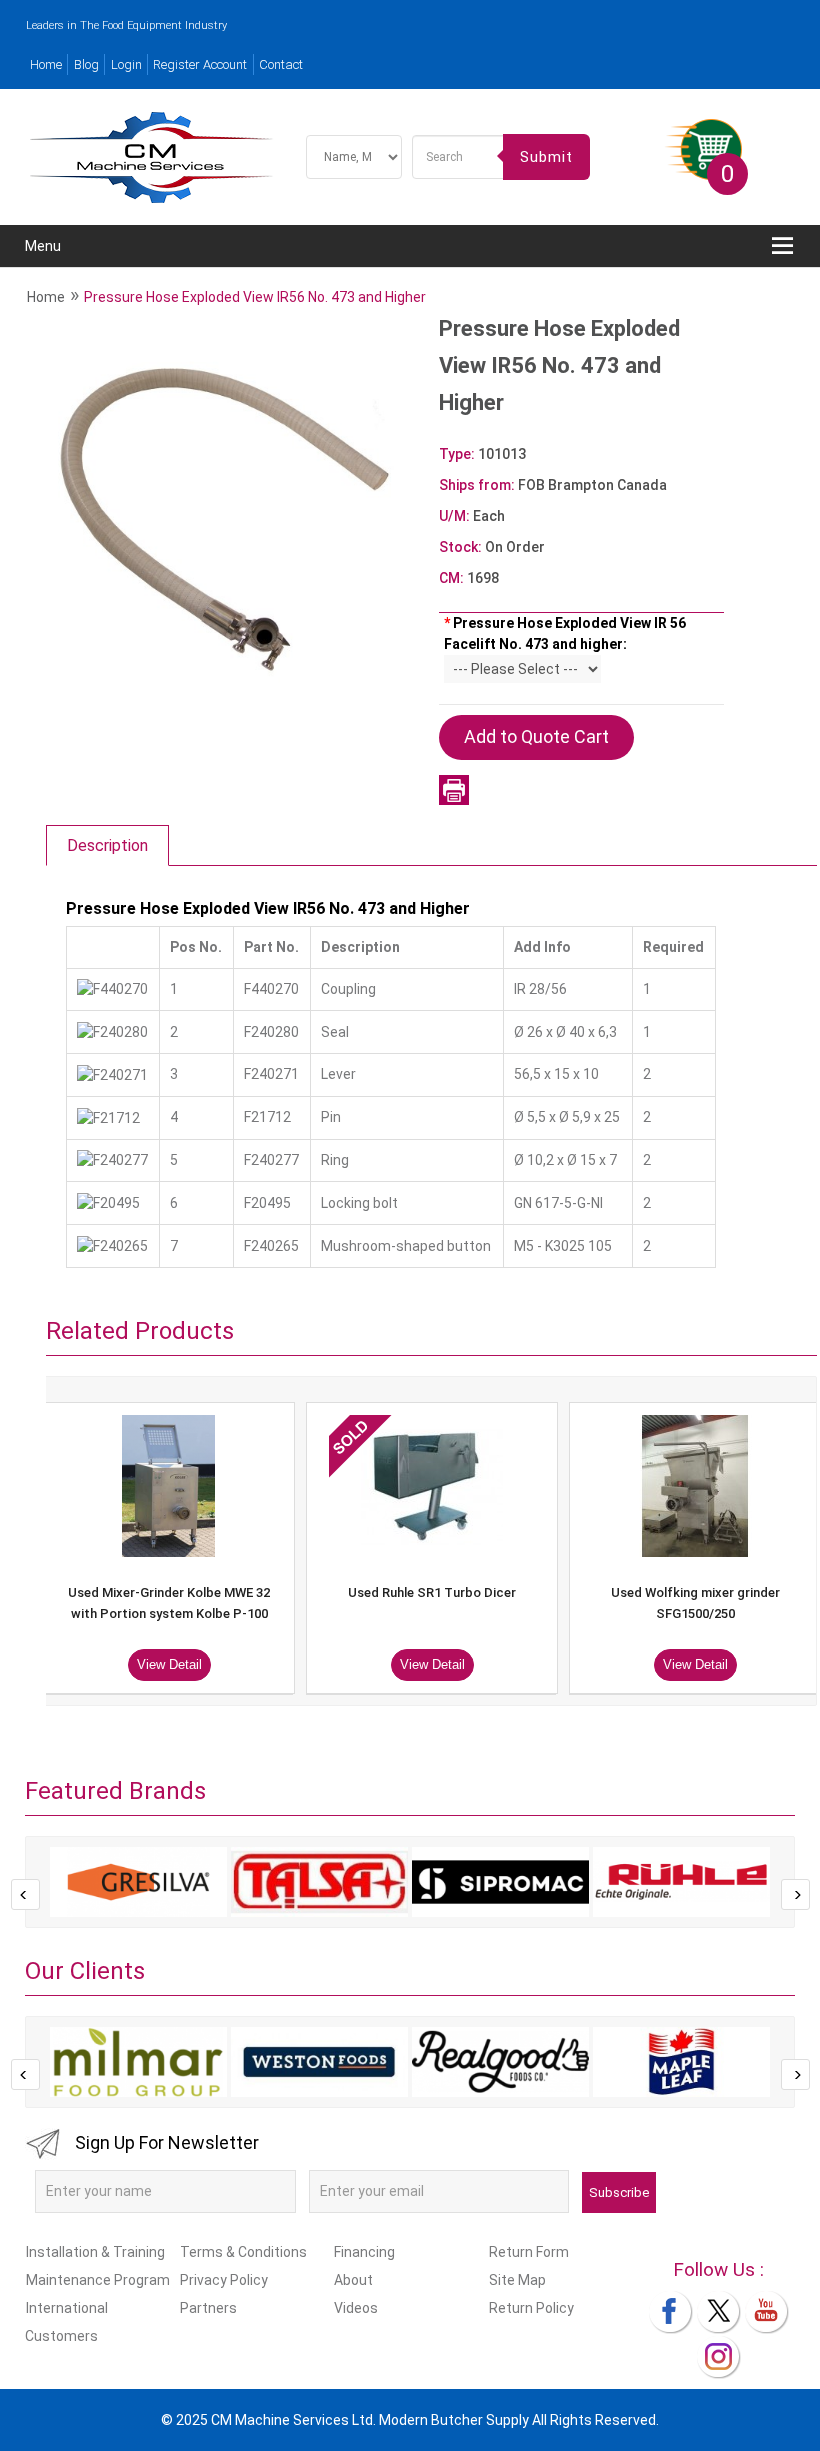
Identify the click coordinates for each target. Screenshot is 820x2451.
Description (107, 845)
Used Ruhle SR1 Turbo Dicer (262, 1592)
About (353, 2280)
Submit (546, 157)
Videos (356, 2308)
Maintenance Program (98, 2280)
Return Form (529, 2252)
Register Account (200, 64)
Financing (364, 2252)
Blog (86, 64)
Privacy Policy (224, 2280)
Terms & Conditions (243, 2252)
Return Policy (531, 2308)
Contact (281, 64)
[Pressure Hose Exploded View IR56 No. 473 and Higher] (238, 516)
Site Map (517, 2280)
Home (46, 64)
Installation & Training (95, 2252)
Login (126, 64)
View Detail (262, 1664)
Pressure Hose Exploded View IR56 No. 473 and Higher (255, 297)
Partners (208, 2308)
